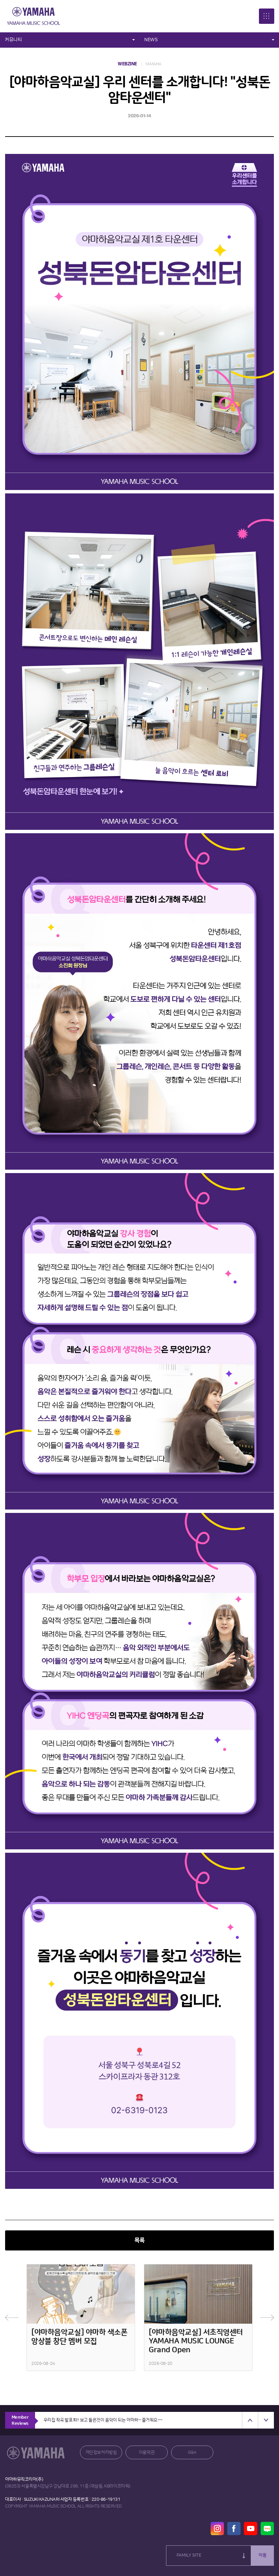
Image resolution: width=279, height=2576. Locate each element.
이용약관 (147, 2452)
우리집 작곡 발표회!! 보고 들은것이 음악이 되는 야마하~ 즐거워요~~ (103, 2420)
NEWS (151, 40)
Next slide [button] (266, 2420)
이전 (12, 2318)
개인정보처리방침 (101, 2452)
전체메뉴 (267, 16)
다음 (267, 2318)
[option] (81, 2318)
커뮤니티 (13, 40)
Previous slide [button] (250, 2420)
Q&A (192, 2452)
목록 (139, 2240)
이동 (263, 2555)
